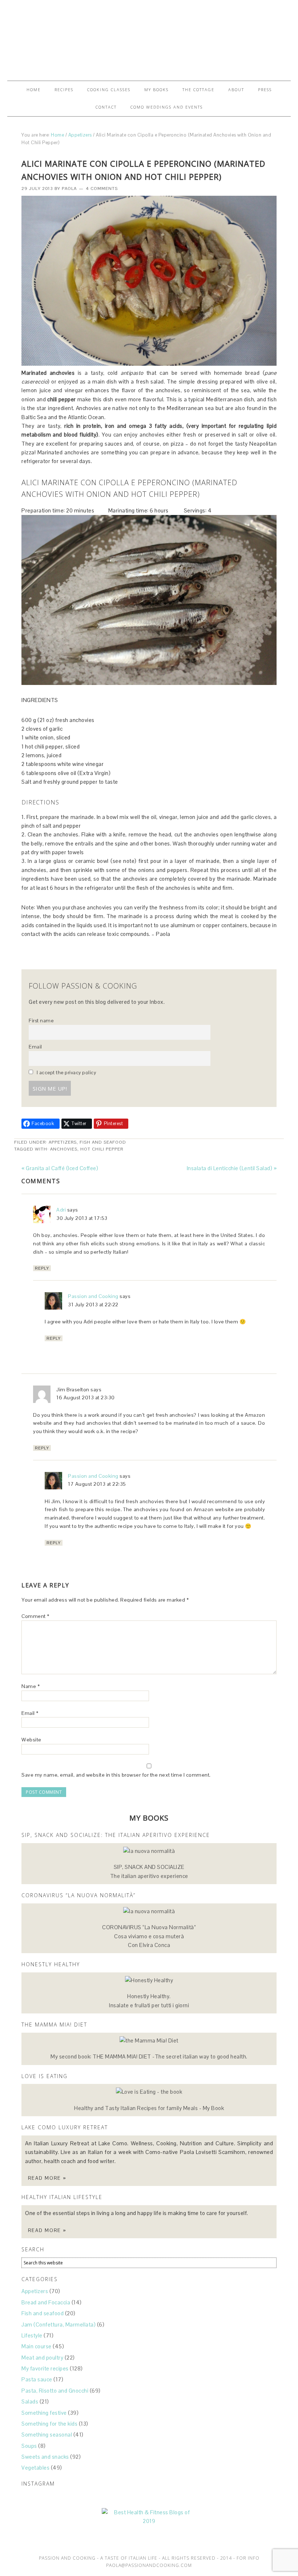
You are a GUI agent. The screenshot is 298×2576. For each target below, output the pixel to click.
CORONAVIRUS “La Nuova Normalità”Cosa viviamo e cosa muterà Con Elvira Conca (149, 1936)
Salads (30, 2401)
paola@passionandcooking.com (149, 2565)
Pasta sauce (37, 2379)
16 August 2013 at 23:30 (86, 1397)
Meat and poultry (42, 2358)
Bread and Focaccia (46, 2302)
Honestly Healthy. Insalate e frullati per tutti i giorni (149, 2001)
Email (35, 1047)
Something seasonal (47, 2435)
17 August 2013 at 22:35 (97, 1484)
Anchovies (64, 1149)
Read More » (47, 2178)
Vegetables (35, 2468)
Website (31, 1740)
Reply (42, 1268)
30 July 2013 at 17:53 (82, 1218)
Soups (29, 2446)
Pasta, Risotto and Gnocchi (55, 2391)
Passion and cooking (149, 37)
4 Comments (102, 188)
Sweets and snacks (45, 2457)
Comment (35, 1616)
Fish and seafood (103, 1142)
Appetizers (63, 1142)
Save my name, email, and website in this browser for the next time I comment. (116, 1775)
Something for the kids (49, 2424)
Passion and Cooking (93, 1296)
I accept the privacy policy (66, 1073)
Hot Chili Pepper (102, 1149)
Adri (61, 1210)
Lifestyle (32, 2335)
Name (31, 1686)
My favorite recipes (45, 2368)
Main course (37, 2346)
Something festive (44, 2413)
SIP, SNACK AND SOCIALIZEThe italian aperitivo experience (149, 1871)
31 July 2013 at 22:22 (93, 1305)
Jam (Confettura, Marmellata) (59, 2325)
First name (41, 1021)
